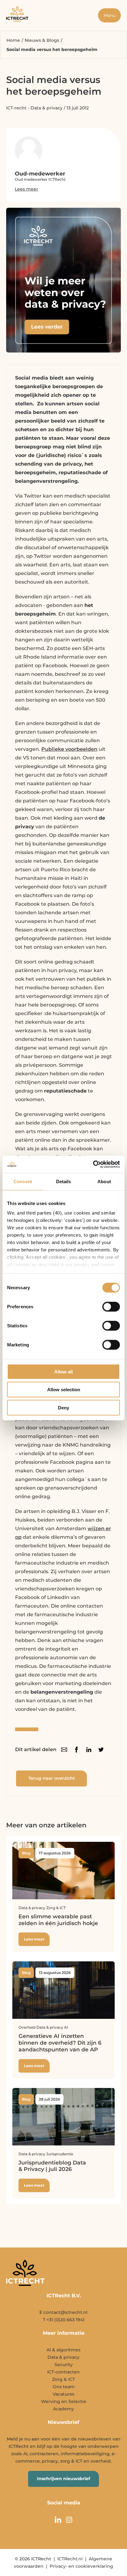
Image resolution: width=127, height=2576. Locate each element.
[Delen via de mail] (64, 1750)
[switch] (111, 1306)
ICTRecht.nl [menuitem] (70, 2559)
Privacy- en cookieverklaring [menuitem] (81, 2566)
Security (64, 2365)
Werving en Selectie (64, 2401)
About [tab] (104, 1181)
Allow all (63, 1371)
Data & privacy (47, 108)
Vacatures (63, 2394)
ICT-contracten (63, 2372)
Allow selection (64, 1390)
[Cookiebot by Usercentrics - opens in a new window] (93, 1164)
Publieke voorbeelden (69, 749)
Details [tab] (64, 1181)
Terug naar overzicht (52, 1778)
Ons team (64, 2387)
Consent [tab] (23, 1181)
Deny (63, 1407)
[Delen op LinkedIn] (89, 1750)
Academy (63, 2409)
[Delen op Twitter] (101, 1750)
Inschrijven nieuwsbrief (63, 2479)
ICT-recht (16, 108)
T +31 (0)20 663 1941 (64, 2320)
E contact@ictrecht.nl (63, 2312)
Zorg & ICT (63, 2379)
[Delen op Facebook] (76, 1750)
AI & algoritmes (63, 2350)
